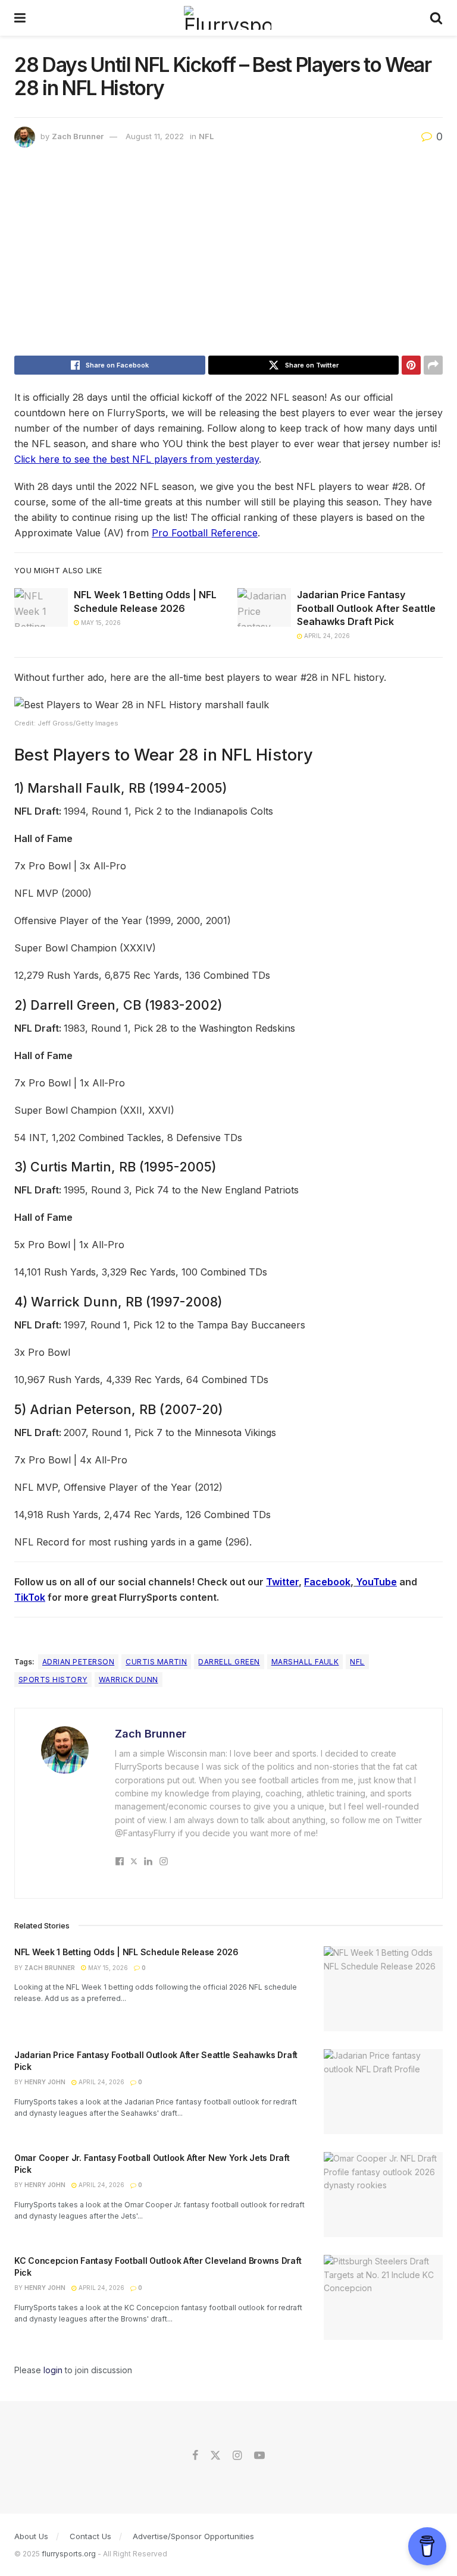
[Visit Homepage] (228, 18)
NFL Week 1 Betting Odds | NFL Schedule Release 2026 (126, 1952)
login (53, 2370)
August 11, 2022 (155, 136)
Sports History (53, 1680)
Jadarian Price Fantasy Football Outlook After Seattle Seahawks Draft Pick (366, 608)
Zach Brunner (78, 136)
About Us (31, 2536)
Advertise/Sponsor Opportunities (193, 2536)
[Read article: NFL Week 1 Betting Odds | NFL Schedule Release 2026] (41, 607)
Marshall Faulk (305, 1662)
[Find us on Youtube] (259, 2456)
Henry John (45, 2082)
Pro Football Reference (205, 533)
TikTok (30, 1597)
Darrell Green (229, 1662)
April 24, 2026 (326, 636)
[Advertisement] (228, 255)
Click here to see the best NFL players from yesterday (137, 459)
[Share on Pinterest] (411, 365)
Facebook (327, 1582)
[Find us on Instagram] (237, 2456)
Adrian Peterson (78, 1662)
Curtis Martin (156, 1662)
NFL (206, 136)
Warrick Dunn (129, 1680)
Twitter (282, 1582)
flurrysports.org (69, 2554)
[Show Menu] (20, 18)
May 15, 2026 (100, 623)
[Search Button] (436, 18)
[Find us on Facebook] (195, 2456)
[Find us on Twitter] (215, 2456)
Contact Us (90, 2536)
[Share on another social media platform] (433, 365)
